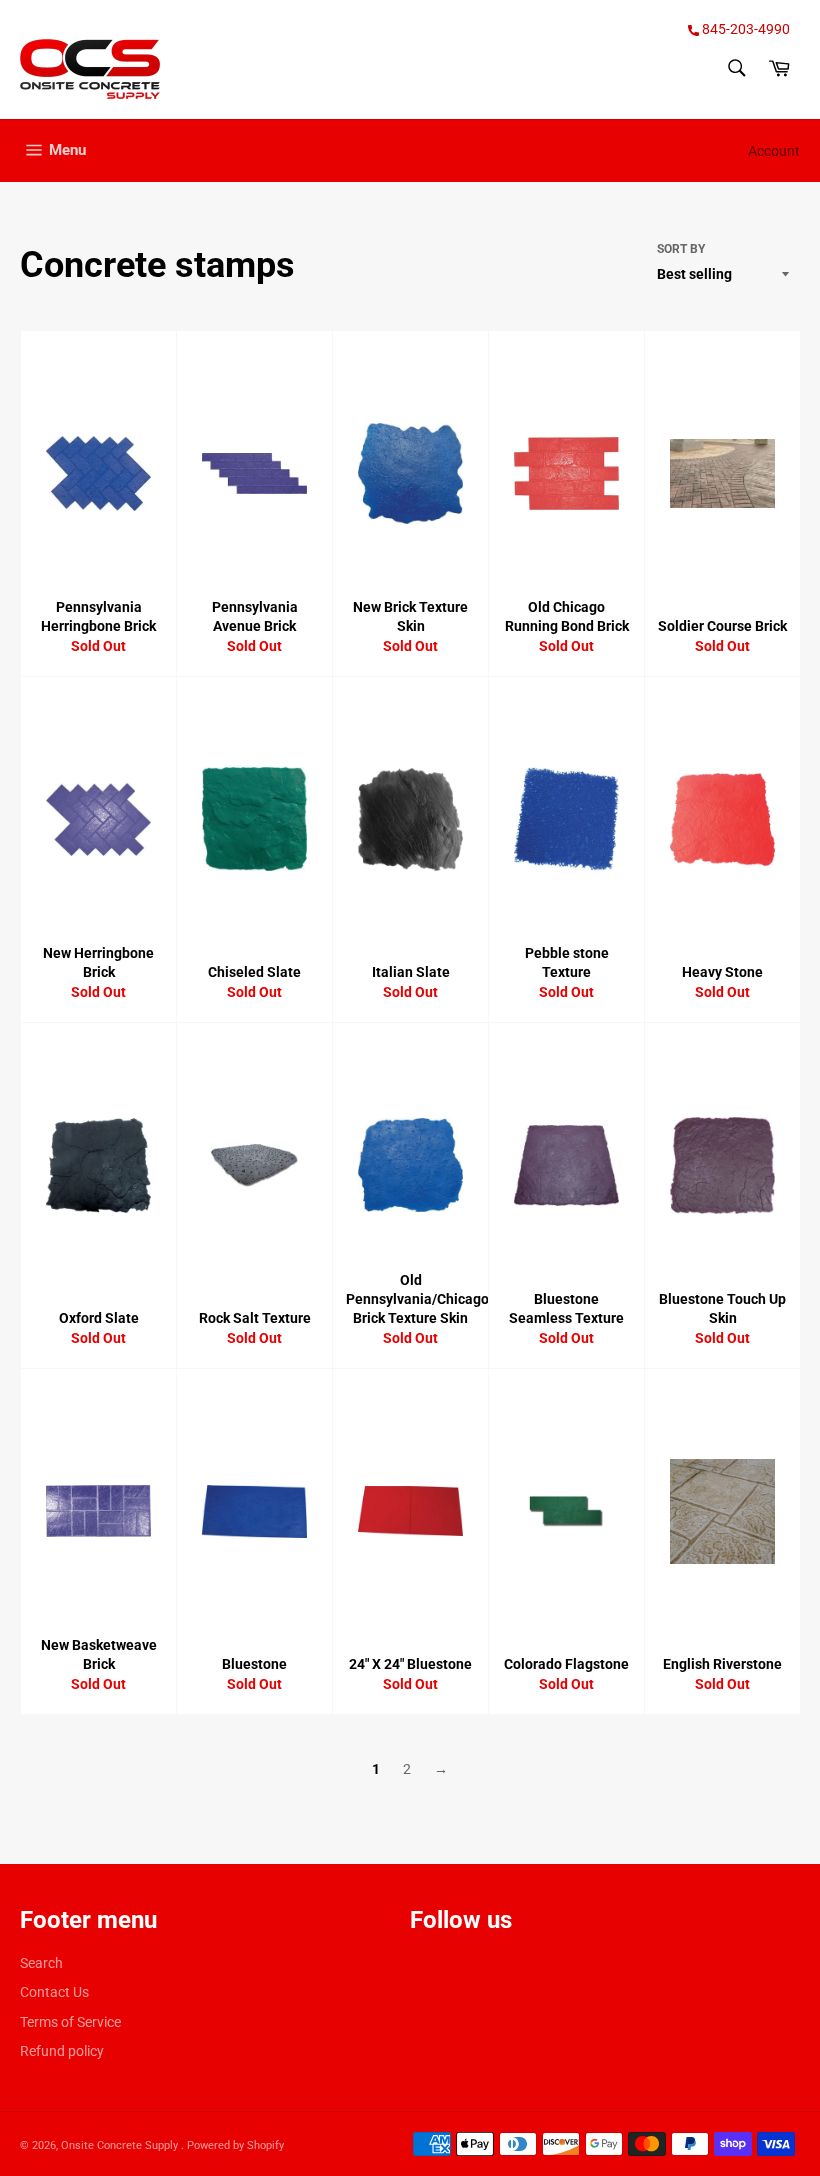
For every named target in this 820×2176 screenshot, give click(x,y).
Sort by (681, 249)
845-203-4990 (744, 29)
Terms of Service (70, 2022)
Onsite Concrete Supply (121, 2145)
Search (41, 1963)
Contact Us (54, 1992)
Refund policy (62, 2051)
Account (774, 151)
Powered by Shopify (235, 2145)
